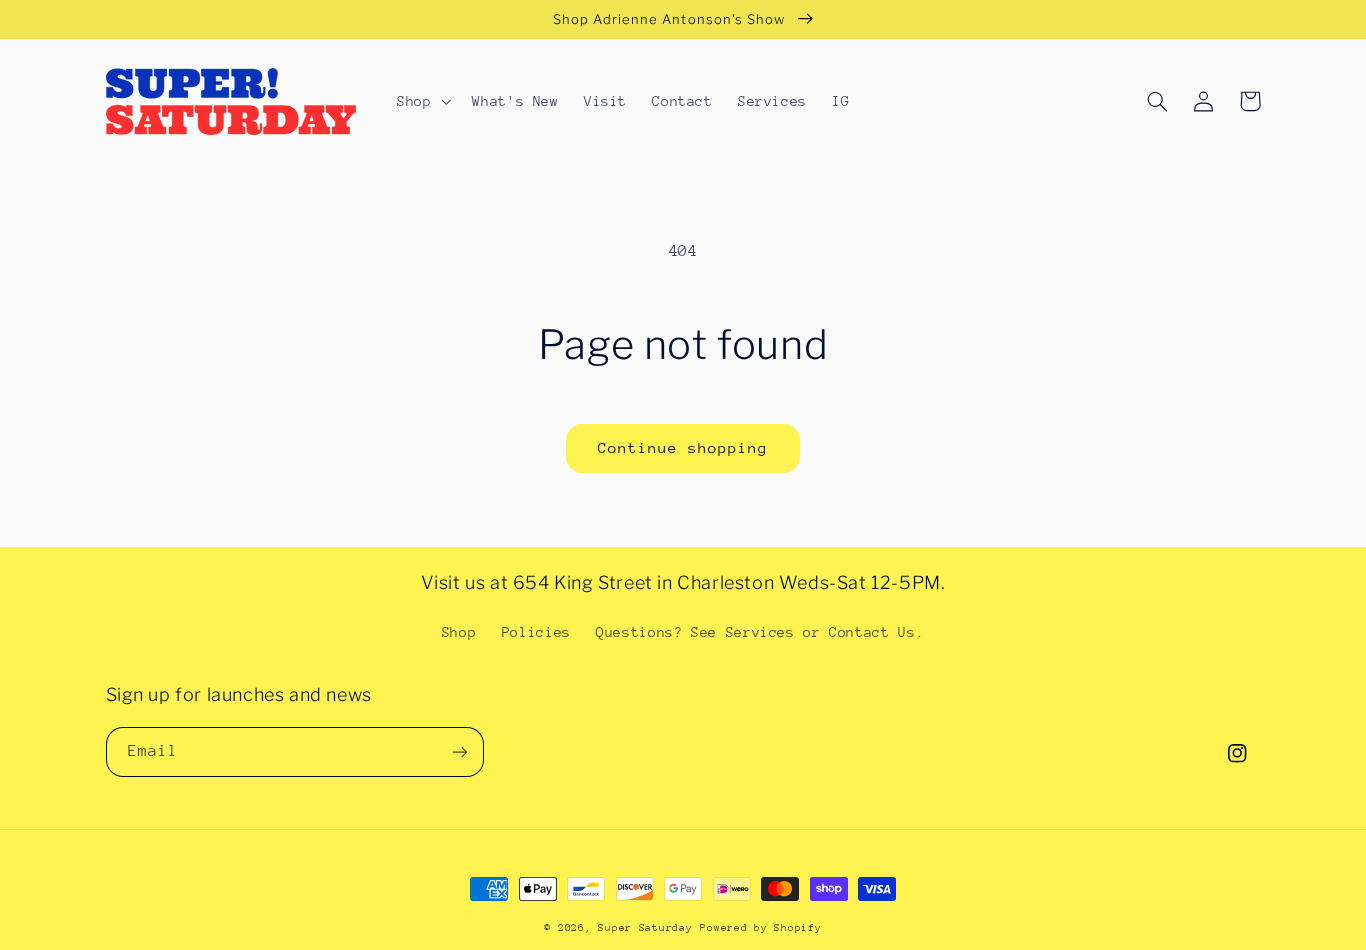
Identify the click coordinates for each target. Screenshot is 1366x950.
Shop (459, 632)
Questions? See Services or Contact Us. (760, 632)
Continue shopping (683, 447)
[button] (421, 101)
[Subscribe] (459, 751)
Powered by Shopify (760, 928)
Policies (536, 632)
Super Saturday (645, 928)
